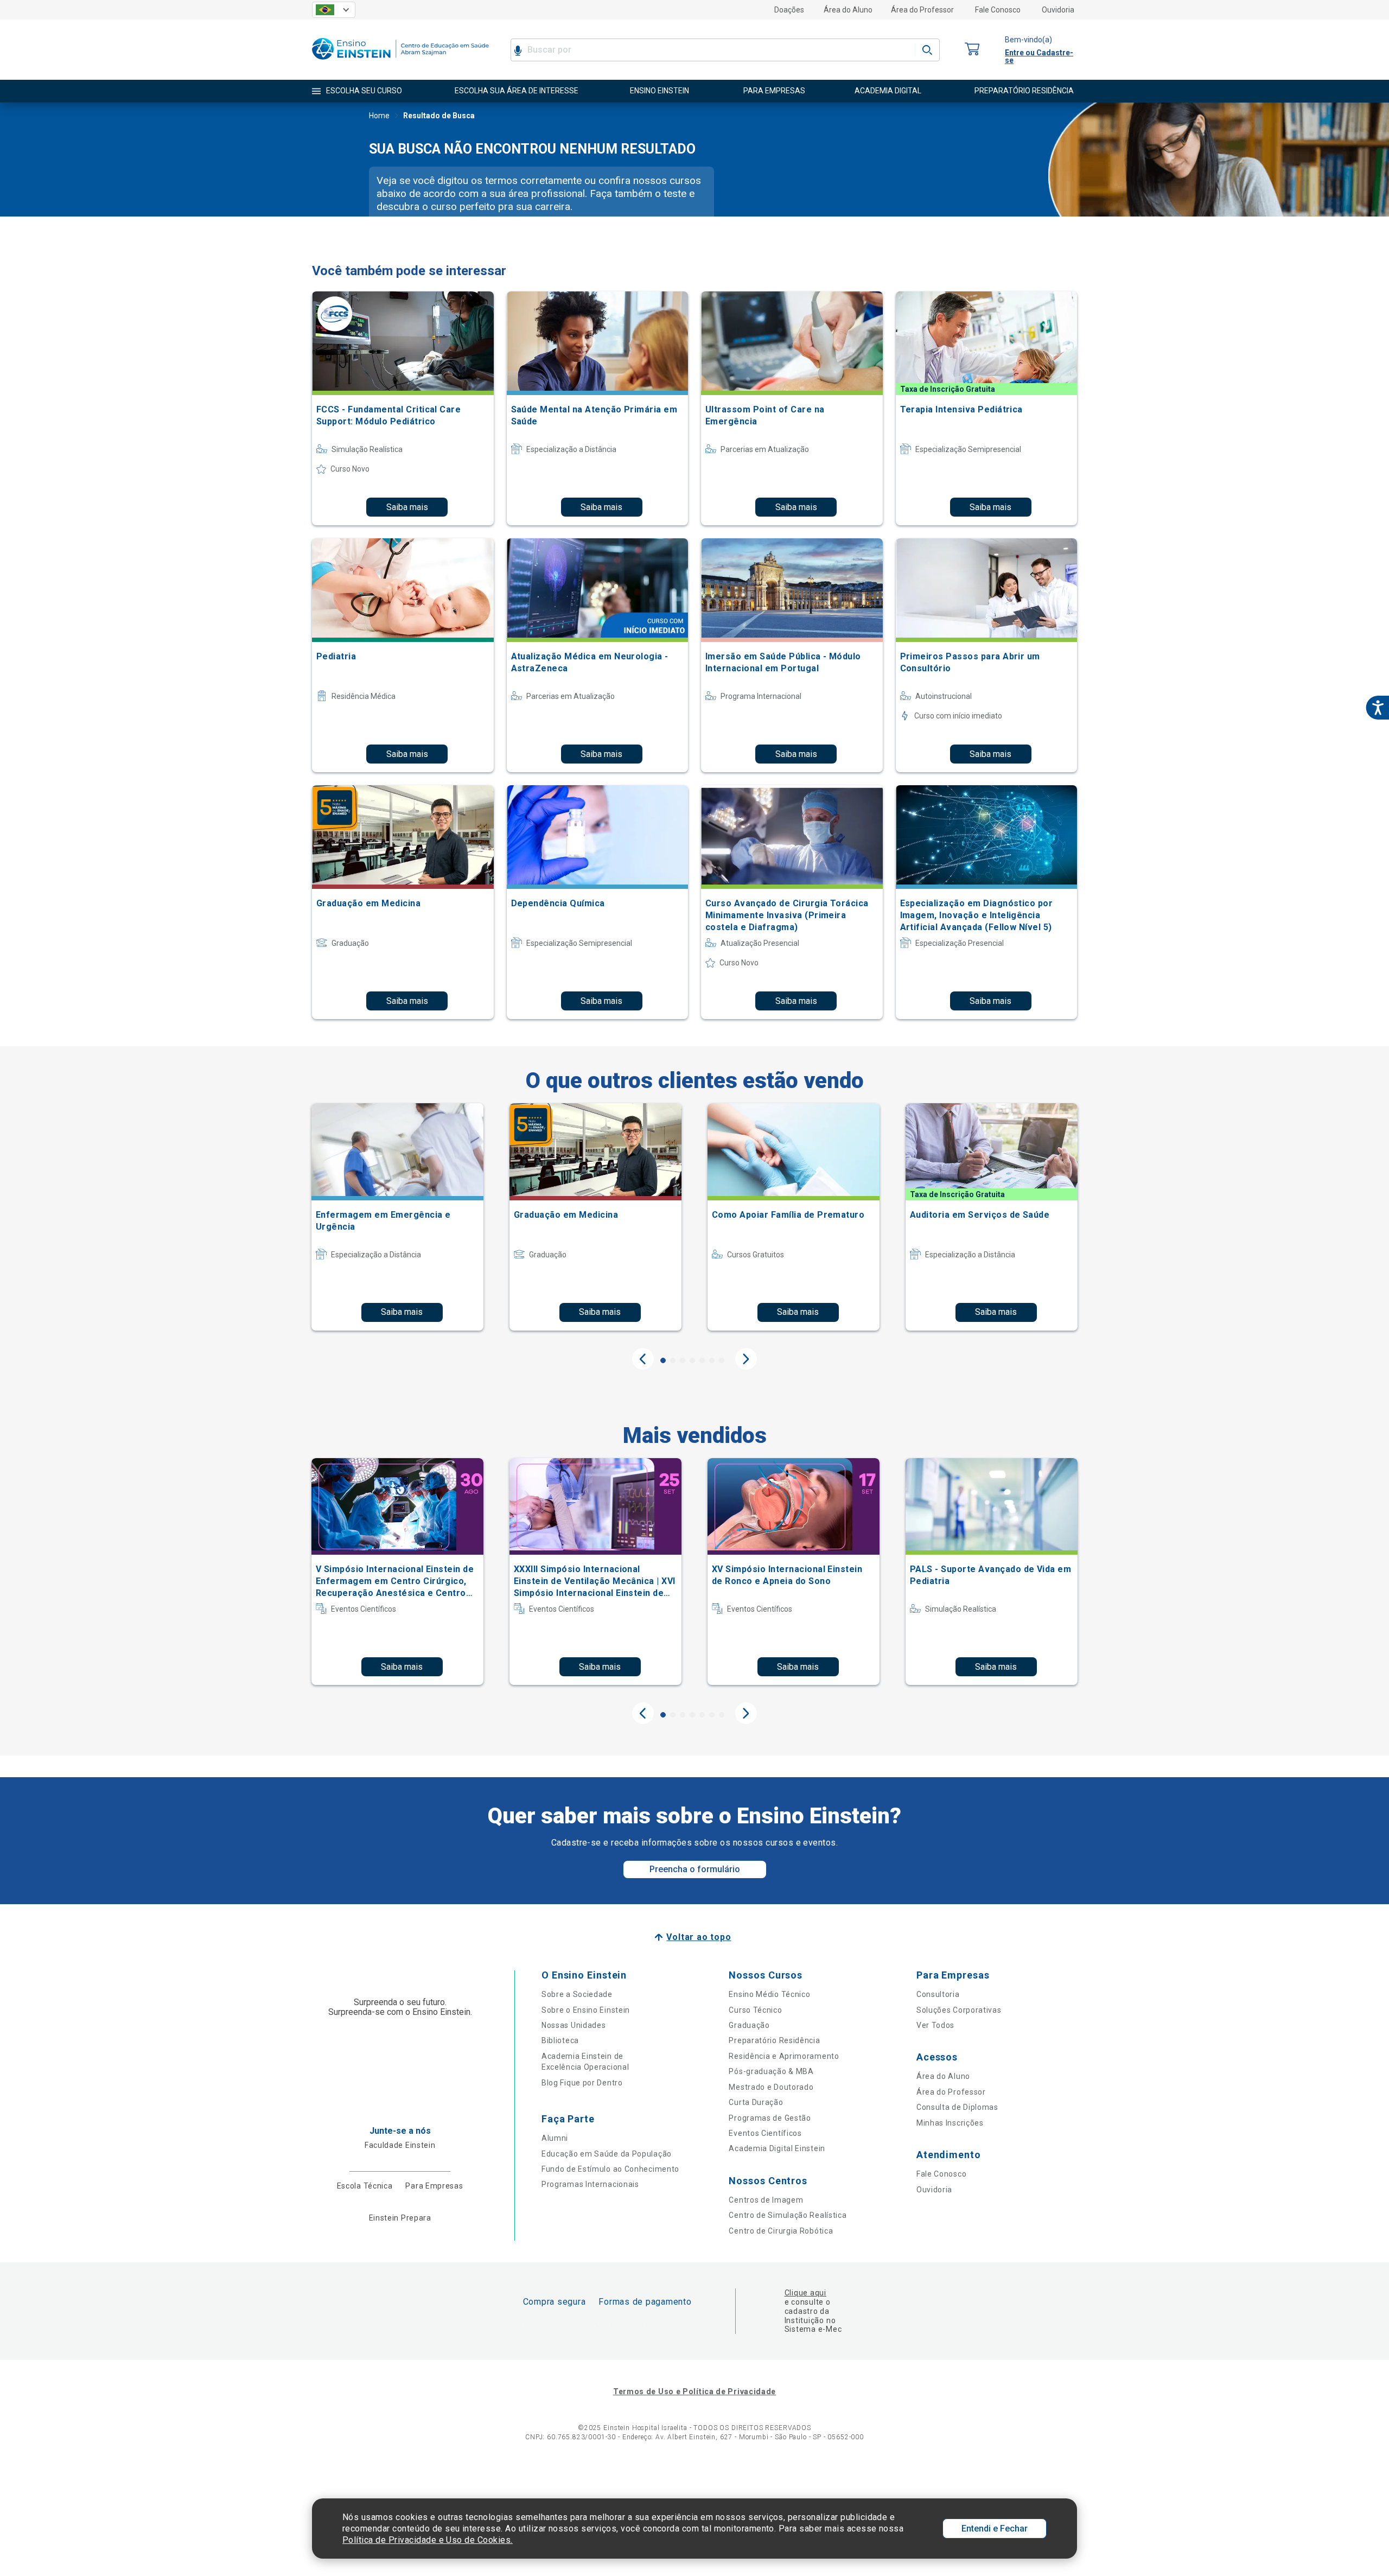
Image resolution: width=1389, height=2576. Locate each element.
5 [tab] (702, 1360)
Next (746, 1359)
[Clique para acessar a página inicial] (400, 62)
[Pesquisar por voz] (518, 50)
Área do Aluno (848, 10)
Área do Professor (922, 10)
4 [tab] (692, 1360)
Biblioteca (560, 2040)
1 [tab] (663, 1360)
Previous (643, 1359)
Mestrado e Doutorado (771, 2087)
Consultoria (938, 1994)
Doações (789, 10)
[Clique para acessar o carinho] (972, 50)
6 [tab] (712, 1360)
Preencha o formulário (695, 1869)
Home (379, 116)
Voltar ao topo (699, 1937)
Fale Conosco (998, 10)
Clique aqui (805, 2293)
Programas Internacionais (590, 2184)
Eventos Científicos (765, 2133)
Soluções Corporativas (959, 2010)
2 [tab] (673, 1360)
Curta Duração (756, 2102)
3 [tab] (683, 1360)
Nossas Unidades (574, 2025)
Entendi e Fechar (995, 2529)
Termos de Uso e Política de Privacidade (694, 2391)
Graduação (749, 2025)
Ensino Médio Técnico (769, 1994)
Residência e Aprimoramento (784, 2056)
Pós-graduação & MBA (771, 2071)
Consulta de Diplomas (957, 2107)
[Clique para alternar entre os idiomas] (334, 10)
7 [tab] (722, 1360)
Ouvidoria (1058, 10)
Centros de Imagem (766, 2200)
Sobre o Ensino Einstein (586, 2010)
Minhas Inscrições (950, 2123)
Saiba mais (407, 507)
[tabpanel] (397, 1217)
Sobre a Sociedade (577, 1994)
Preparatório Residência (774, 2040)
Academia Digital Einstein (777, 2148)
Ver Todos (935, 2025)
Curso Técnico (755, 2010)
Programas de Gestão (770, 2118)
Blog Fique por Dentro (582, 2083)
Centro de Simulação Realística (788, 2215)
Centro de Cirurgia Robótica (781, 2231)
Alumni (555, 2138)
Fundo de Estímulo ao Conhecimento (610, 2169)
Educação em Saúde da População (607, 2154)
